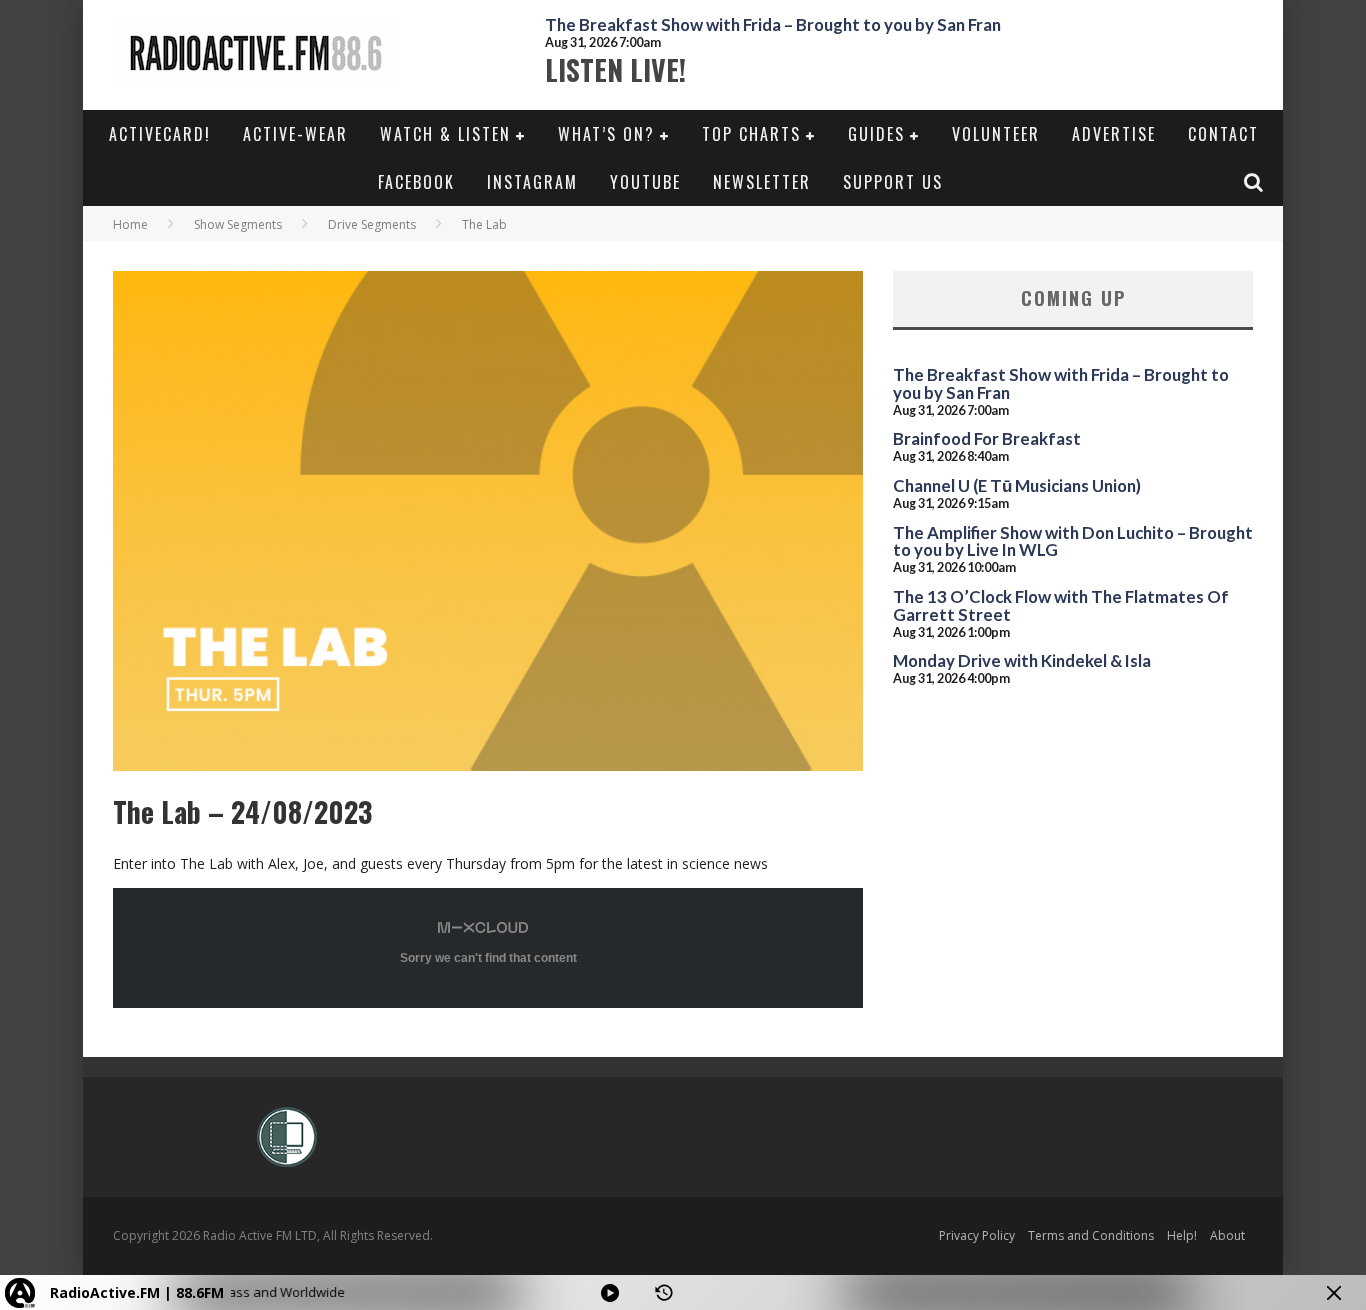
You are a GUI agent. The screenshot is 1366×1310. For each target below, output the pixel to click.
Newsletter (762, 182)
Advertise (1114, 134)
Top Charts (751, 134)
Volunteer (996, 134)
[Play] (610, 1293)
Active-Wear (295, 134)
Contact (1223, 134)
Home (130, 224)
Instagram (532, 182)
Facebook (416, 182)
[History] (664, 1293)
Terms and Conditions (1091, 1235)
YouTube (645, 182)
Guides (876, 134)
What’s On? (606, 134)
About (1227, 1235)
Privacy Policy (977, 1235)
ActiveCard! (160, 134)
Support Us (893, 182)
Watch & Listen (445, 134)
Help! (1182, 1235)
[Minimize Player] (1334, 1293)
